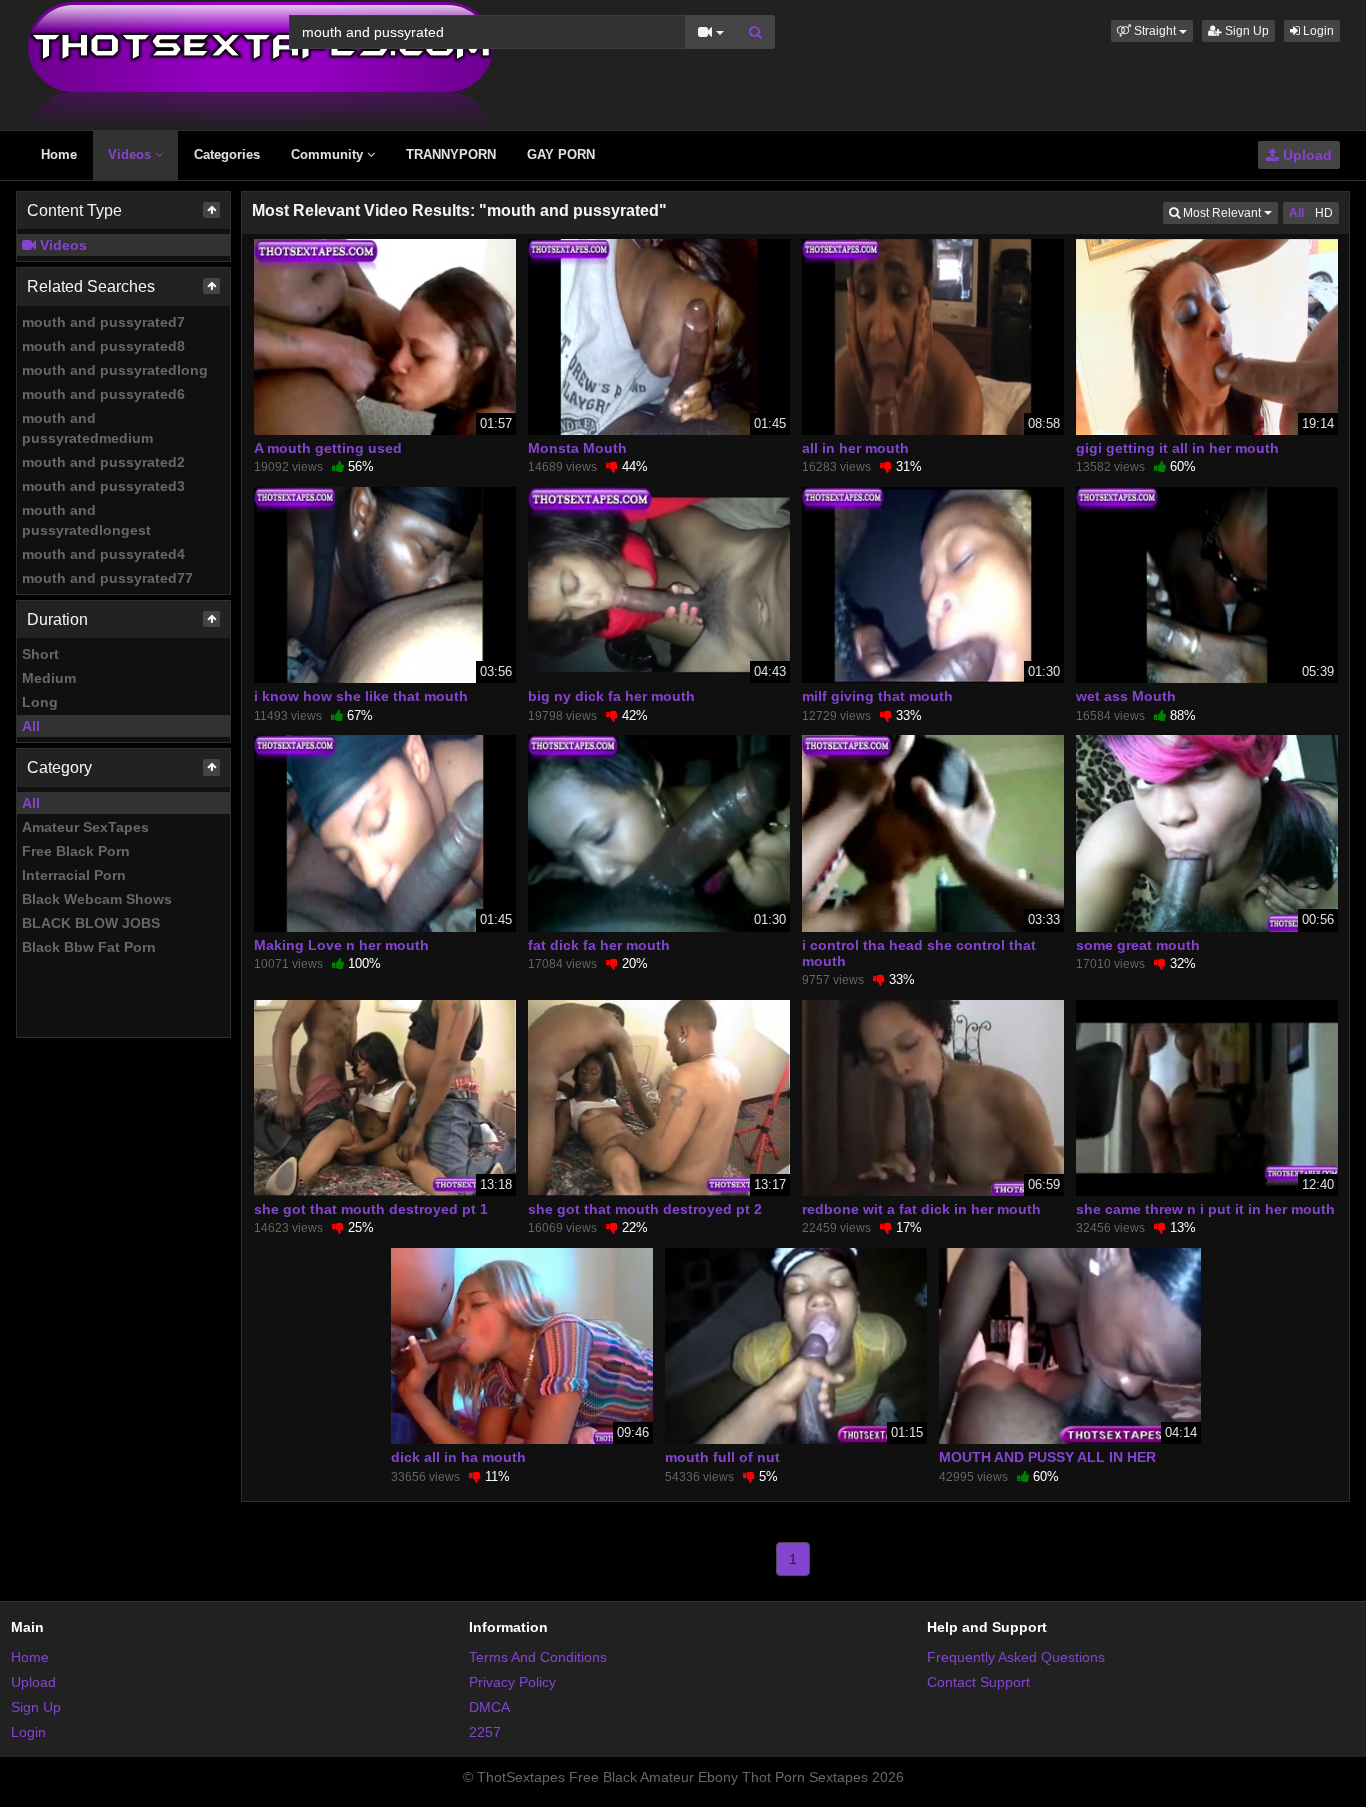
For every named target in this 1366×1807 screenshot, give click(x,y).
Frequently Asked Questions (1016, 1657)
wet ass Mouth (1126, 696)
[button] (1152, 31)
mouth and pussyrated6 (103, 394)
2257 (485, 1732)
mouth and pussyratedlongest (86, 520)
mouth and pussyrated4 (103, 554)
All (31, 726)
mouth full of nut (722, 1457)
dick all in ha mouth (458, 1457)
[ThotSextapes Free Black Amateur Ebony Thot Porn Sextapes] (260, 64)
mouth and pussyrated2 (103, 462)
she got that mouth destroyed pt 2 (645, 1209)
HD (1324, 213)
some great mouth (1138, 945)
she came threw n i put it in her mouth (1205, 1209)
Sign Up (1245, 31)
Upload (1305, 155)
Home (59, 154)
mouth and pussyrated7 (103, 322)
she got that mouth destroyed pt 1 (371, 1209)
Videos (131, 154)
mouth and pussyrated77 (107, 578)
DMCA (489, 1707)
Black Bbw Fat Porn (89, 947)
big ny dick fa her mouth (611, 696)
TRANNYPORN (451, 154)
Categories (227, 154)
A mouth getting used (328, 448)
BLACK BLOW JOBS (91, 923)
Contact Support (978, 1682)
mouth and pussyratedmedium (87, 428)
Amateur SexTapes (85, 827)
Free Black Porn (76, 851)
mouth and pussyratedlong (115, 370)
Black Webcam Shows (97, 899)
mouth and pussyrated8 (103, 346)
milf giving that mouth (877, 696)
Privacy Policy (512, 1682)
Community (329, 154)
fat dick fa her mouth (599, 945)
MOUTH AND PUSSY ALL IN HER (1047, 1457)
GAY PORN (561, 154)
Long (40, 702)
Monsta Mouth (577, 448)
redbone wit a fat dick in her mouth (921, 1209)
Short (40, 654)
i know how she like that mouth (361, 696)
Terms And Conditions (538, 1657)
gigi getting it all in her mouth (1177, 448)
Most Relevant (1229, 212)
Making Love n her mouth (341, 945)
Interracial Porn (74, 875)
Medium (49, 678)
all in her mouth (855, 448)
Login (1317, 31)
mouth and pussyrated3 (103, 486)
